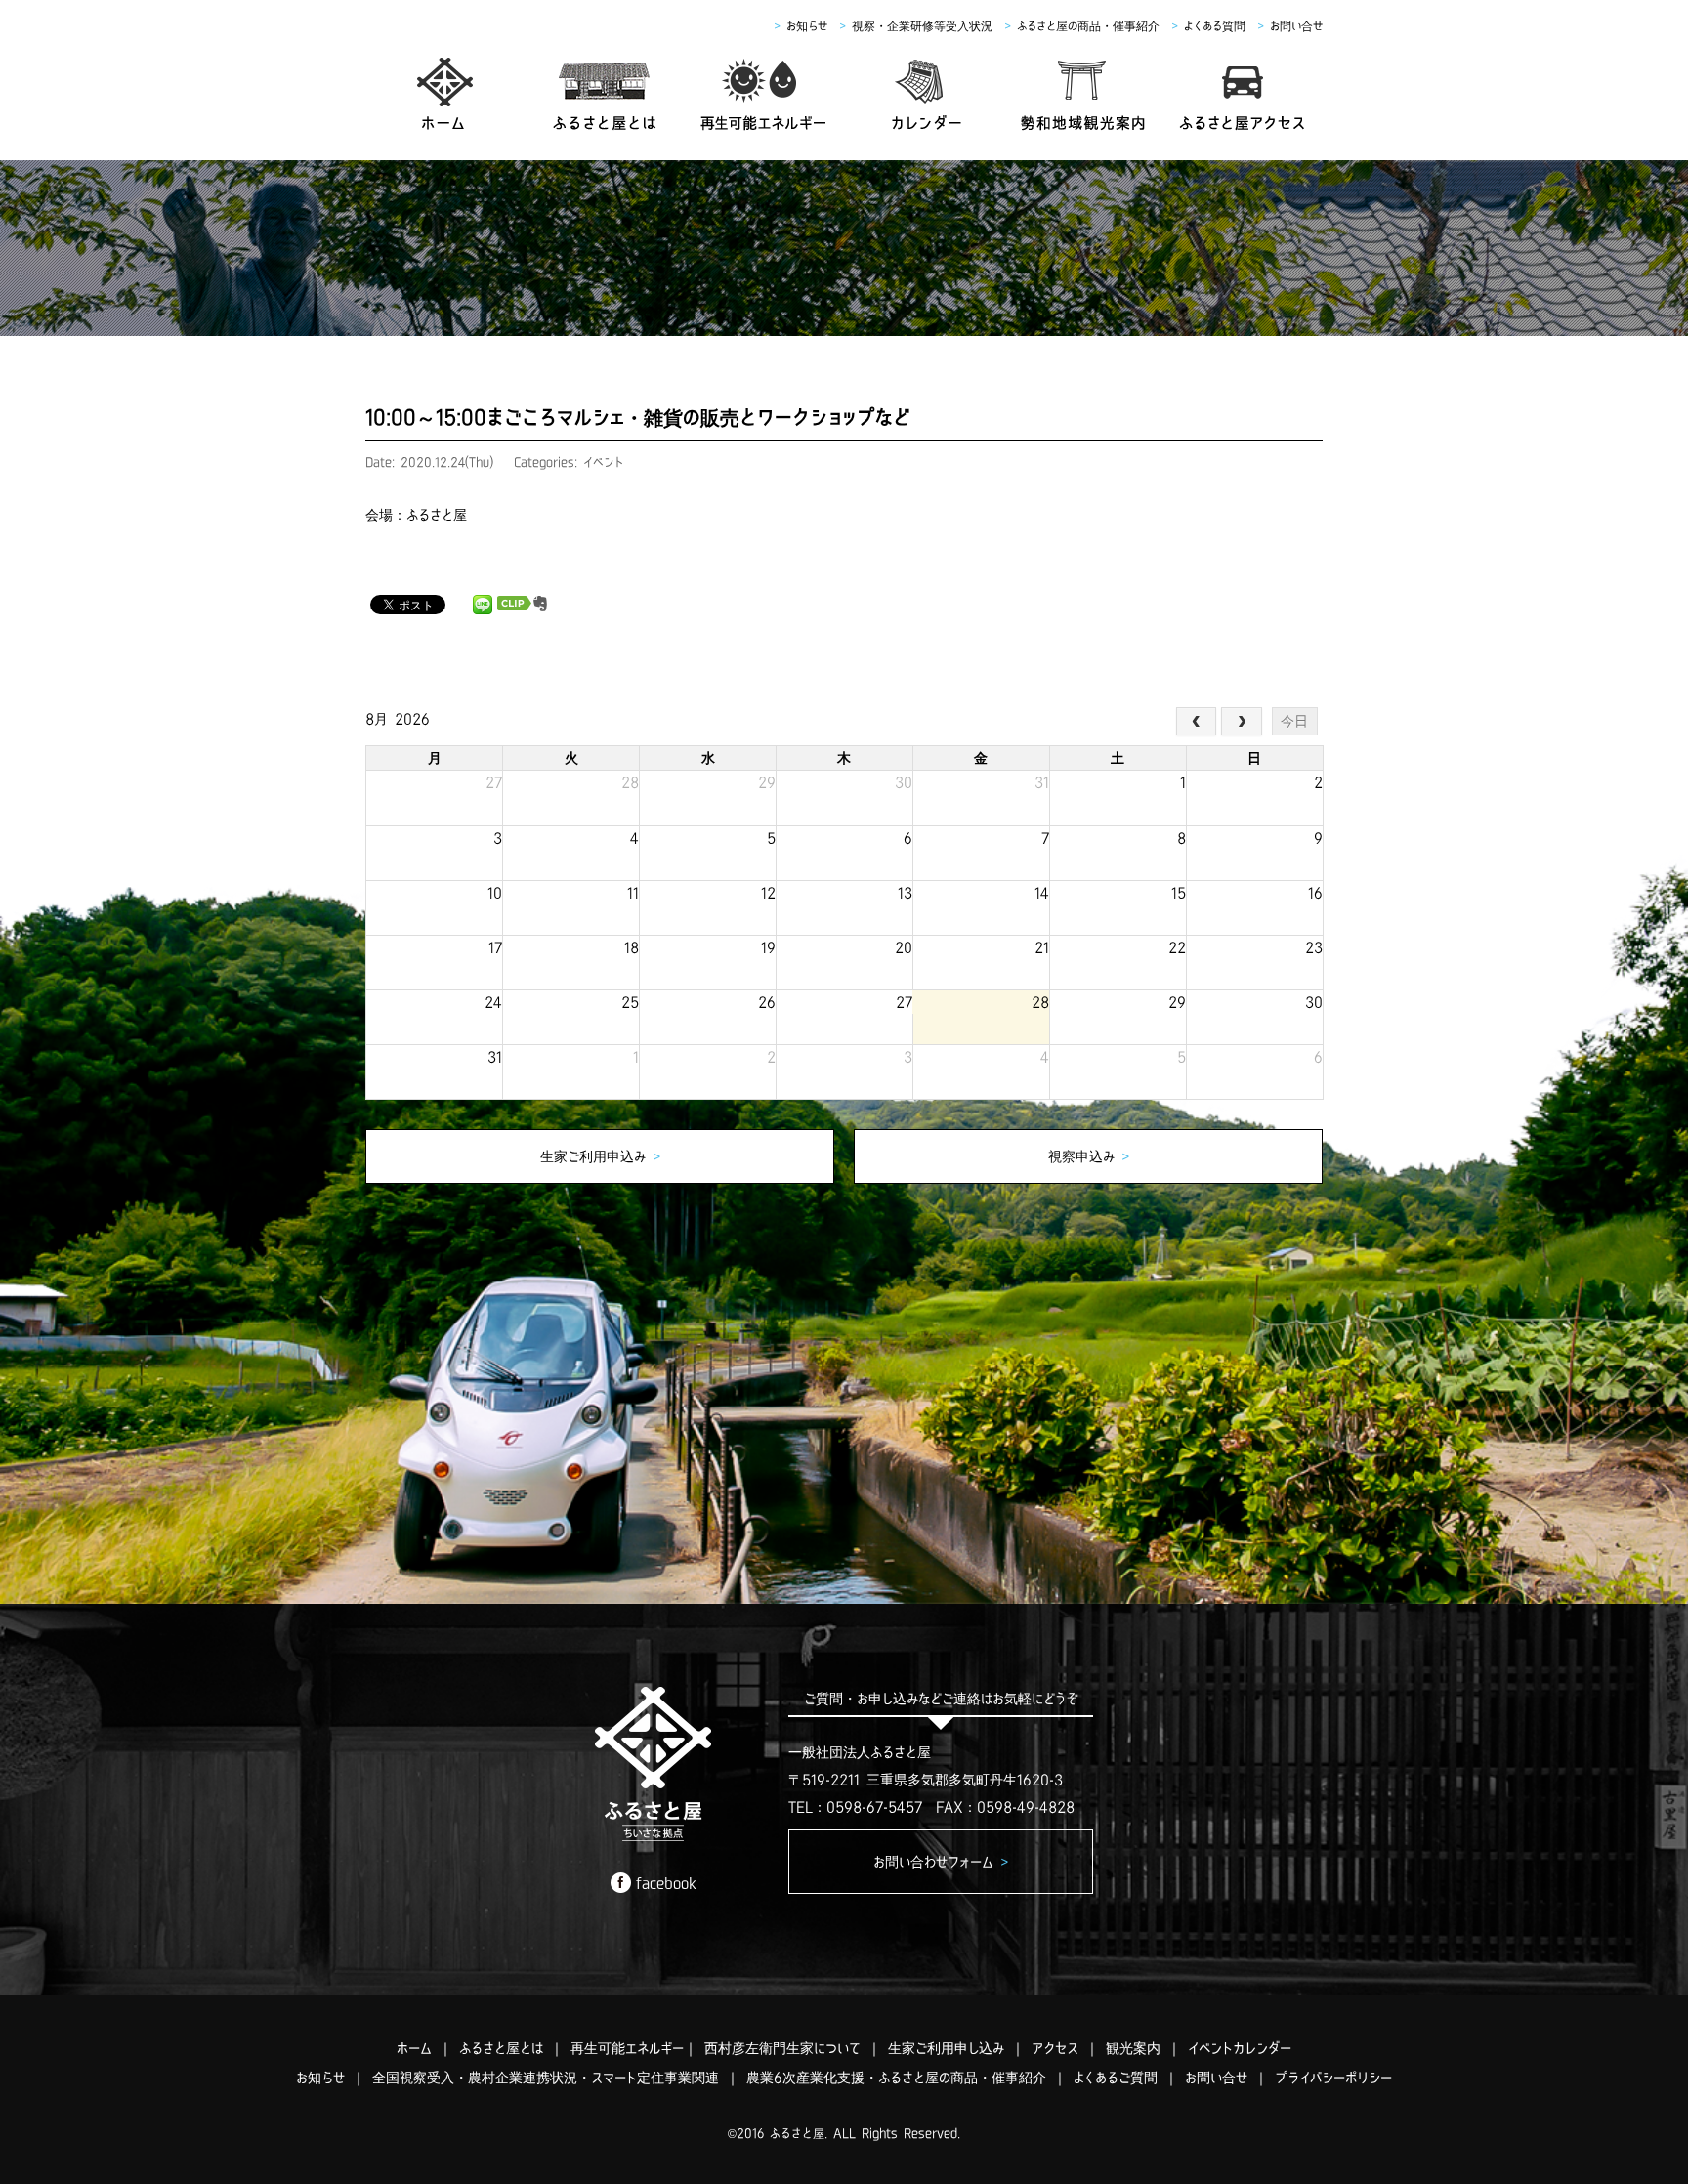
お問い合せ (1296, 26)
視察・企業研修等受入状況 (922, 26)
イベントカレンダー (1240, 2048)
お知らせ (807, 26)
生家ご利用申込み (600, 1156)
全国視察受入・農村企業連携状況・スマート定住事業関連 (546, 2078)
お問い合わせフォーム (941, 1862)
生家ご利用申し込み (946, 2048)
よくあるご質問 (1116, 2078)
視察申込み (1089, 1156)
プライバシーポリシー (1333, 2078)
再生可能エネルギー (627, 2048)
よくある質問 (1215, 26)
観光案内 (1133, 2048)
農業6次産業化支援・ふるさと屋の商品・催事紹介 (896, 2078)
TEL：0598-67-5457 (855, 1807)
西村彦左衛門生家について (782, 2048)
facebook (666, 1883)
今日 (1294, 721)
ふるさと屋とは (501, 2048)
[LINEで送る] (483, 604)
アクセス (1055, 2048)
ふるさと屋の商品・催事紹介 (1088, 26)
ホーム (414, 2048)
